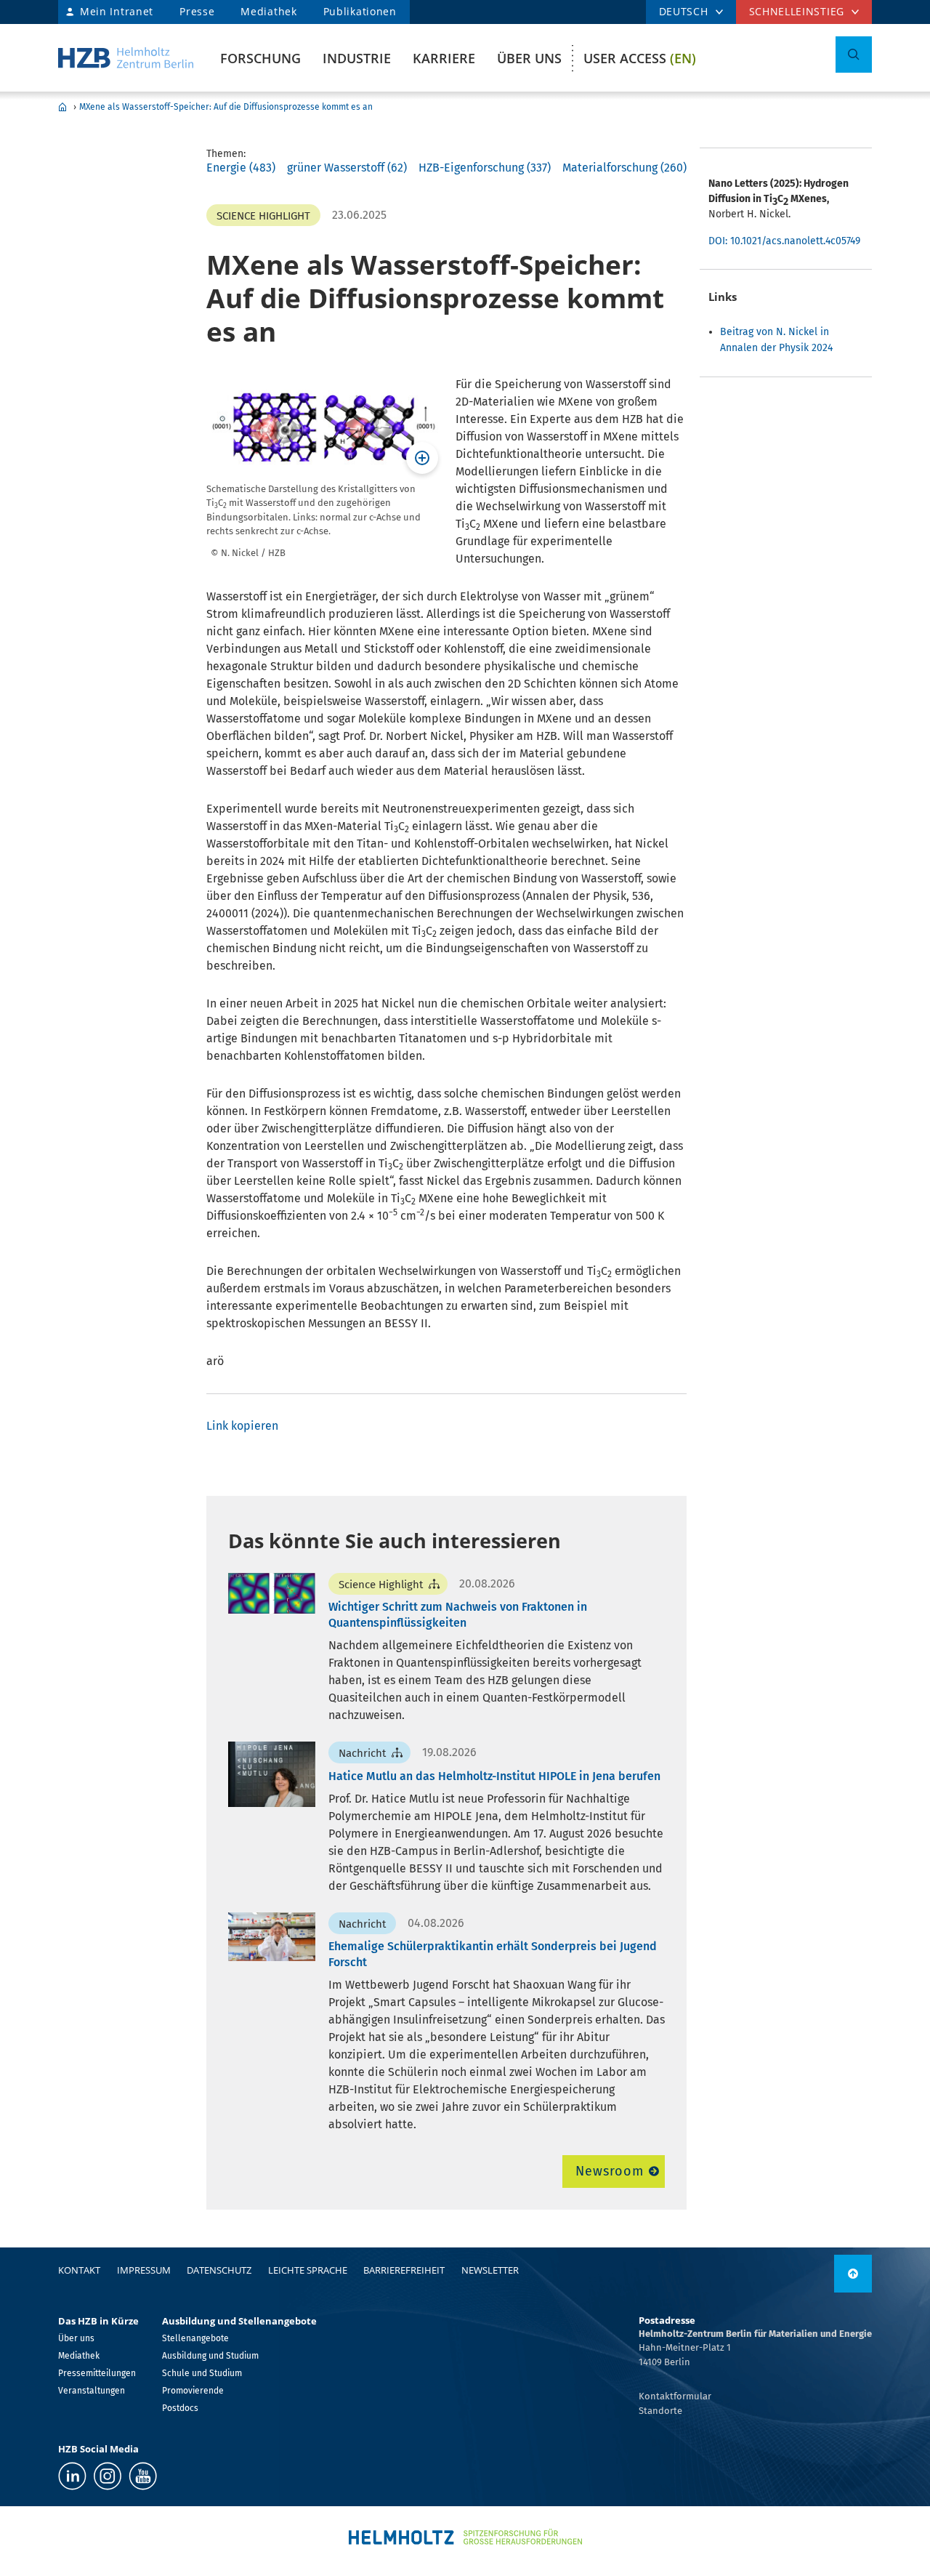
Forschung (260, 58)
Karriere (444, 58)
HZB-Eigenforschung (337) (485, 168)
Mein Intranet (117, 11)
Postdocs (180, 2408)
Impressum (144, 2270)
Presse (197, 11)
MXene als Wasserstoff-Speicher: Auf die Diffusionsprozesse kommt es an (226, 107)
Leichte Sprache (308, 2270)
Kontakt (79, 2270)
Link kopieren (242, 1426)
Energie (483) (241, 168)
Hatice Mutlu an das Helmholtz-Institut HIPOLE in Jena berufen (494, 1776)
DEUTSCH (684, 11)
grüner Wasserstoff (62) (347, 168)
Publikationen (360, 11)
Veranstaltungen (92, 2391)
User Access (640, 58)
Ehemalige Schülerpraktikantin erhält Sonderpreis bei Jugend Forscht (493, 1954)
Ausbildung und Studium (210, 2356)
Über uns (529, 58)
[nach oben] (853, 2274)
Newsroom (609, 2171)
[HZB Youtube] (143, 2476)
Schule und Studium (202, 2373)
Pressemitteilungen (97, 2373)
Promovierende (193, 2391)
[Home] (126, 58)
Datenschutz (219, 2270)
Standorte (660, 2411)
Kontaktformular (675, 2396)
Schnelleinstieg (797, 11)
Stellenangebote (195, 2338)
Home (62, 107)
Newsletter (490, 2270)
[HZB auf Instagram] (108, 2476)
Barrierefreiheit (404, 2270)
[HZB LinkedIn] (72, 2476)
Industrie (357, 58)
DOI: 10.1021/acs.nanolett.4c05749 (784, 241)
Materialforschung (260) (624, 168)
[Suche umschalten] (854, 55)
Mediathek (268, 11)
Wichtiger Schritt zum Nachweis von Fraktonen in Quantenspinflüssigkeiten (458, 1615)
